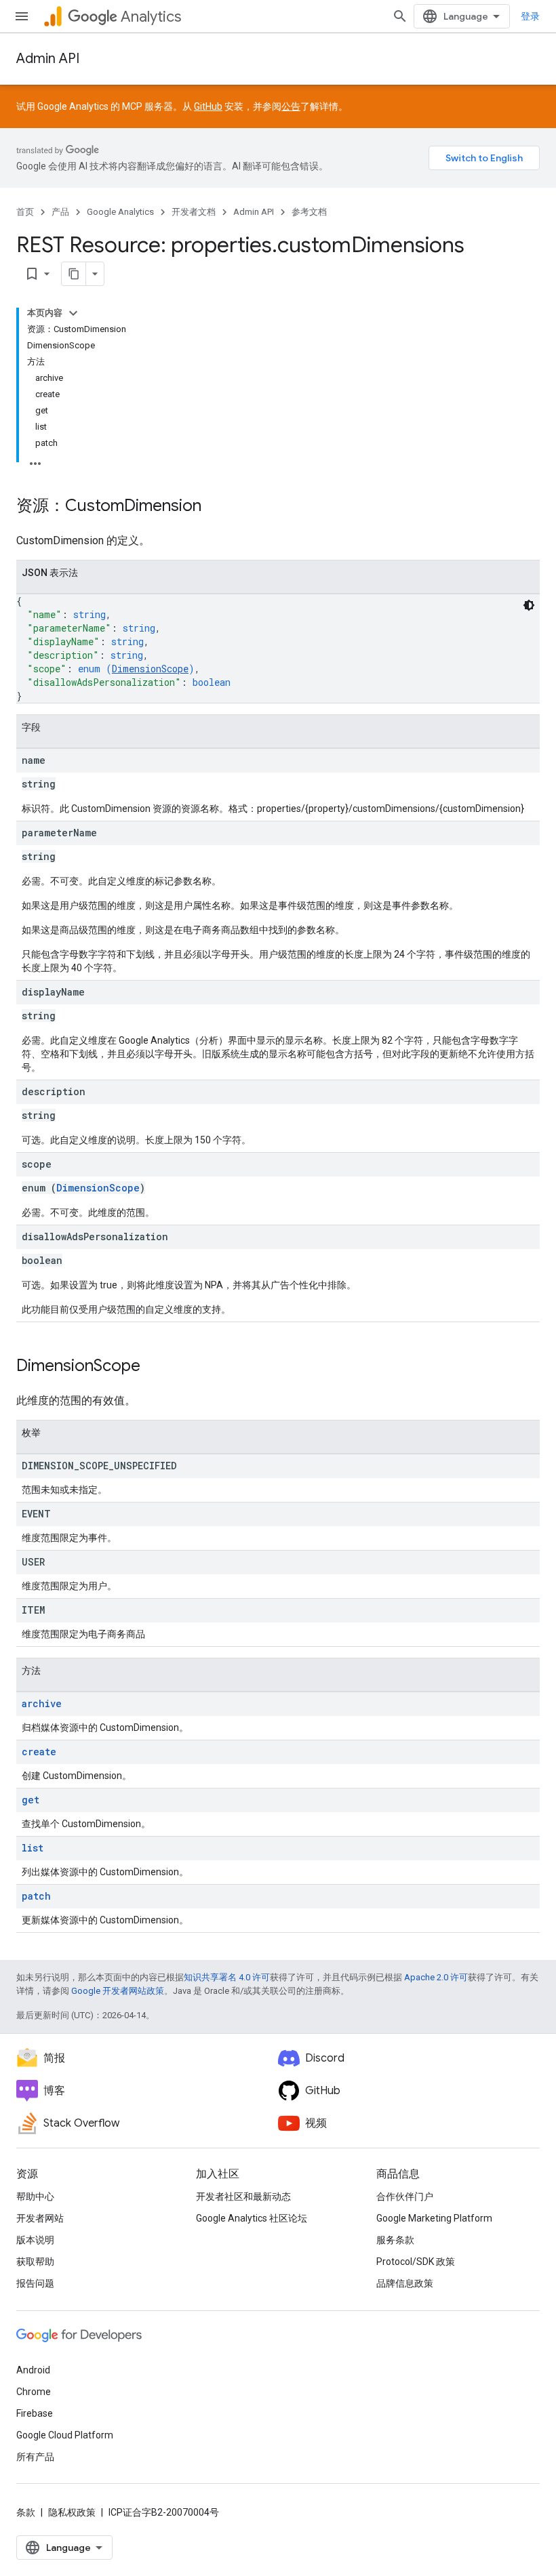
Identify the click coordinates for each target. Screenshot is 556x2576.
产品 (60, 212)
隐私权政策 (72, 2512)
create (39, 1752)
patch (36, 1896)
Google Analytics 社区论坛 (252, 2218)
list (33, 1848)
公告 (291, 106)
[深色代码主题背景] (529, 605)
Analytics (151, 17)
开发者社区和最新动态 (243, 2196)
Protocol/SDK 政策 (416, 2262)
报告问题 (35, 2283)
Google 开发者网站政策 (118, 1991)
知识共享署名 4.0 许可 (227, 1977)
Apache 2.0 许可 (436, 1977)
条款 (26, 2512)
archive (42, 1703)
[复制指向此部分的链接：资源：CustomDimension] (215, 507)
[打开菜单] (22, 16)
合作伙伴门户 (405, 2196)
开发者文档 (194, 212)
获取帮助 (35, 2262)
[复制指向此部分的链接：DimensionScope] (154, 1367)
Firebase (35, 2413)
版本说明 (35, 2240)
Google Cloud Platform (65, 2435)
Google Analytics (120, 212)
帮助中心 (35, 2196)
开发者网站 (40, 2218)
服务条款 (395, 2240)
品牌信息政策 (405, 2283)
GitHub (208, 106)
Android (33, 2370)
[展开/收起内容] (73, 313)
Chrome (34, 2392)
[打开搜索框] (400, 16)
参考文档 (309, 212)
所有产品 (35, 2457)
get (31, 1800)
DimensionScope (150, 669)
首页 (25, 212)
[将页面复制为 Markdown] (74, 274)
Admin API (48, 59)
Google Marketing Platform (434, 2218)
